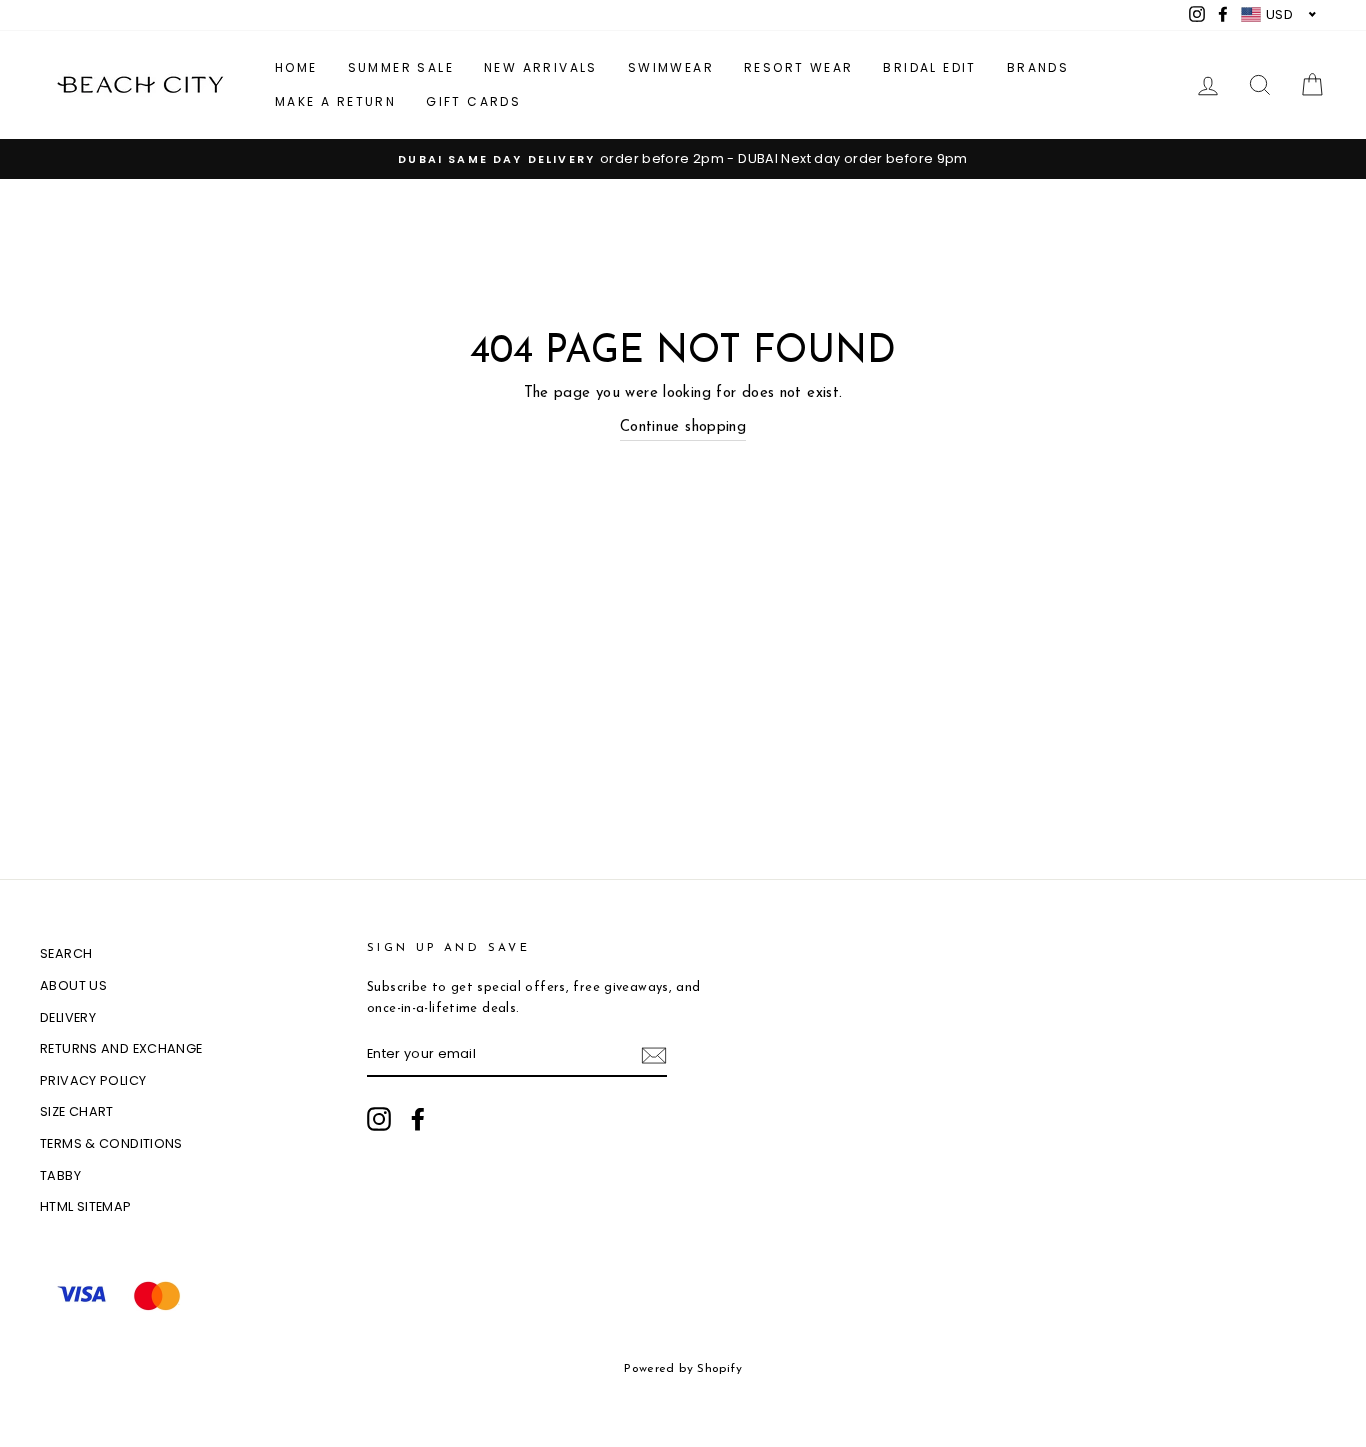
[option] (683, 159)
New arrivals (541, 67)
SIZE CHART (77, 1111)
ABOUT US (73, 985)
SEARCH (66, 953)
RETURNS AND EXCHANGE (121, 1048)
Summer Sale (401, 67)
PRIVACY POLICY (93, 1080)
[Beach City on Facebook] (418, 1119)
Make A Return (335, 101)
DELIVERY (68, 1017)
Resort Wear (798, 67)
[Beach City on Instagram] (379, 1119)
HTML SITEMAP (86, 1206)
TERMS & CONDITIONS (111, 1143)
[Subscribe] (654, 1055)
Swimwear (671, 67)
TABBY (60, 1175)
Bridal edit (929, 67)
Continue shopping (683, 427)
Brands (1038, 67)
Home (296, 67)
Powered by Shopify (683, 1369)
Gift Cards (473, 101)
